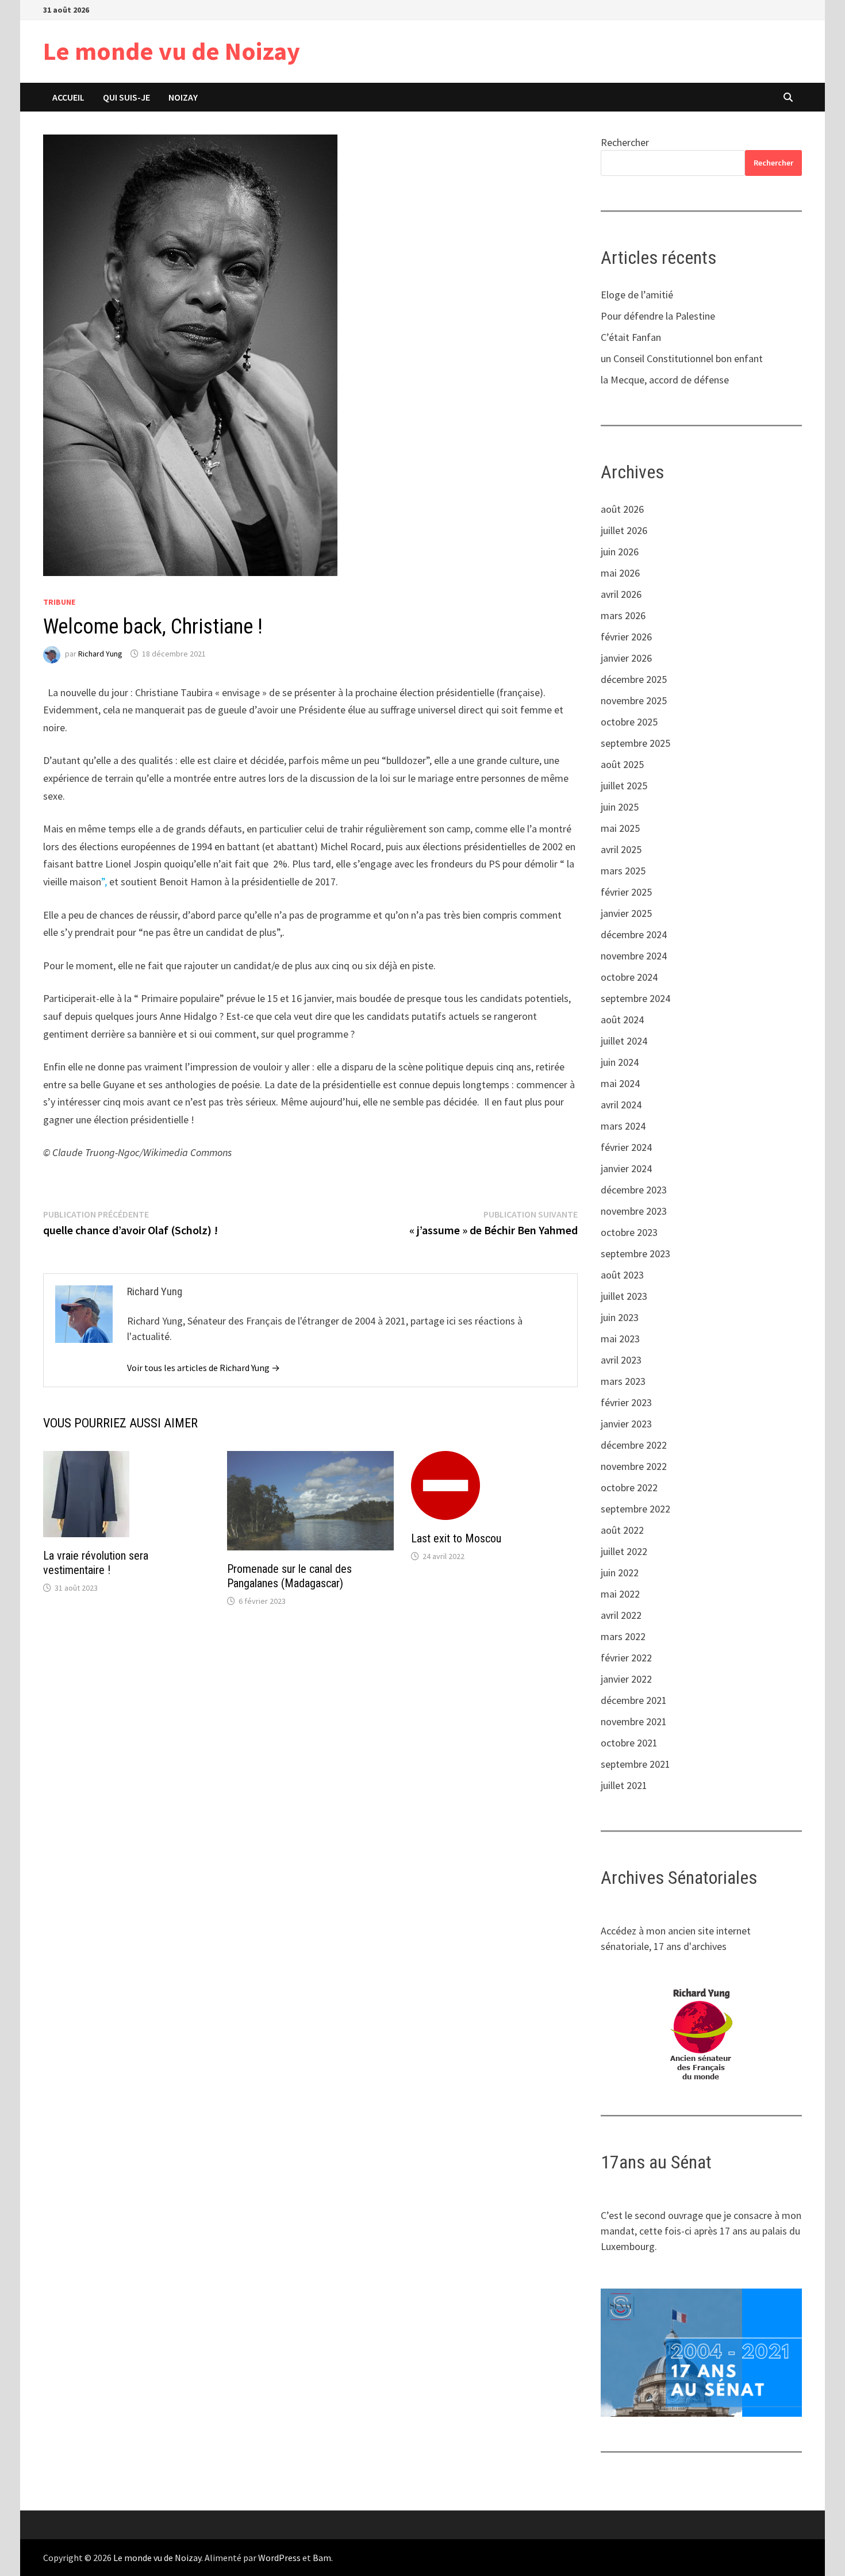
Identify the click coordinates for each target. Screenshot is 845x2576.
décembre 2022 (634, 1445)
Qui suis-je (126, 97)
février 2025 (626, 892)
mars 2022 (623, 1636)
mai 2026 (620, 573)
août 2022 (622, 1530)
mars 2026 (623, 615)
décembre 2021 (634, 1700)
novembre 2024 (634, 956)
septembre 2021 (635, 1764)
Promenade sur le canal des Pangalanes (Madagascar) (289, 1576)
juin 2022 (620, 1573)
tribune (59, 602)
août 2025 (622, 764)
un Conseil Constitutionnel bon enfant (682, 358)
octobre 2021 (629, 1743)
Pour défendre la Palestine (658, 316)
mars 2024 (623, 1126)
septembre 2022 (635, 1509)
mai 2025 (620, 828)
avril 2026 (621, 594)
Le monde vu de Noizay (172, 51)
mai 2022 (620, 1594)
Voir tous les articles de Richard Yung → (203, 1368)
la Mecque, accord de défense (665, 380)
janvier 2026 (626, 658)
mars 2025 (623, 871)
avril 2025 (621, 849)
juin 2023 (620, 1317)
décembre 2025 (634, 679)
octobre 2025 (629, 722)
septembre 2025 (635, 743)
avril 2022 (621, 1615)
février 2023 (626, 1402)
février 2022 (626, 1658)
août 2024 (622, 1020)
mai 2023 (620, 1339)
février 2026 (626, 637)
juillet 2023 (624, 1296)
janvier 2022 (626, 1679)
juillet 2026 (624, 530)
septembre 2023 (635, 1254)
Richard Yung (100, 654)
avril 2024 (621, 1105)
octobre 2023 (629, 1232)
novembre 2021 (634, 1721)
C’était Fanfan (631, 337)
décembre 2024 (634, 934)
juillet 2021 (624, 1785)
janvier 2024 (626, 1168)
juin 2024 (620, 1062)
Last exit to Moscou (456, 1538)
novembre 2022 (634, 1466)
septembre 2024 (635, 998)
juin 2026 (620, 552)
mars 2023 (623, 1381)
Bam (322, 2558)
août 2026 (622, 509)
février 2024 (626, 1147)
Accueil (68, 97)
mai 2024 (620, 1083)
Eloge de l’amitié (637, 295)
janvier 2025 (626, 913)
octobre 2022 (629, 1487)
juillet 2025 (624, 786)
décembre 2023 (634, 1190)
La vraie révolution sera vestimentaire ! (96, 1563)
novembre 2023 (634, 1211)
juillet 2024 (624, 1041)
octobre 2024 (629, 977)
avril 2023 (621, 1360)
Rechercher (625, 142)
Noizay (183, 97)
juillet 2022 (624, 1551)
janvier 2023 (626, 1424)
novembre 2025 (634, 700)
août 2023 (622, 1275)
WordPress (279, 2558)
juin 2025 (620, 807)
